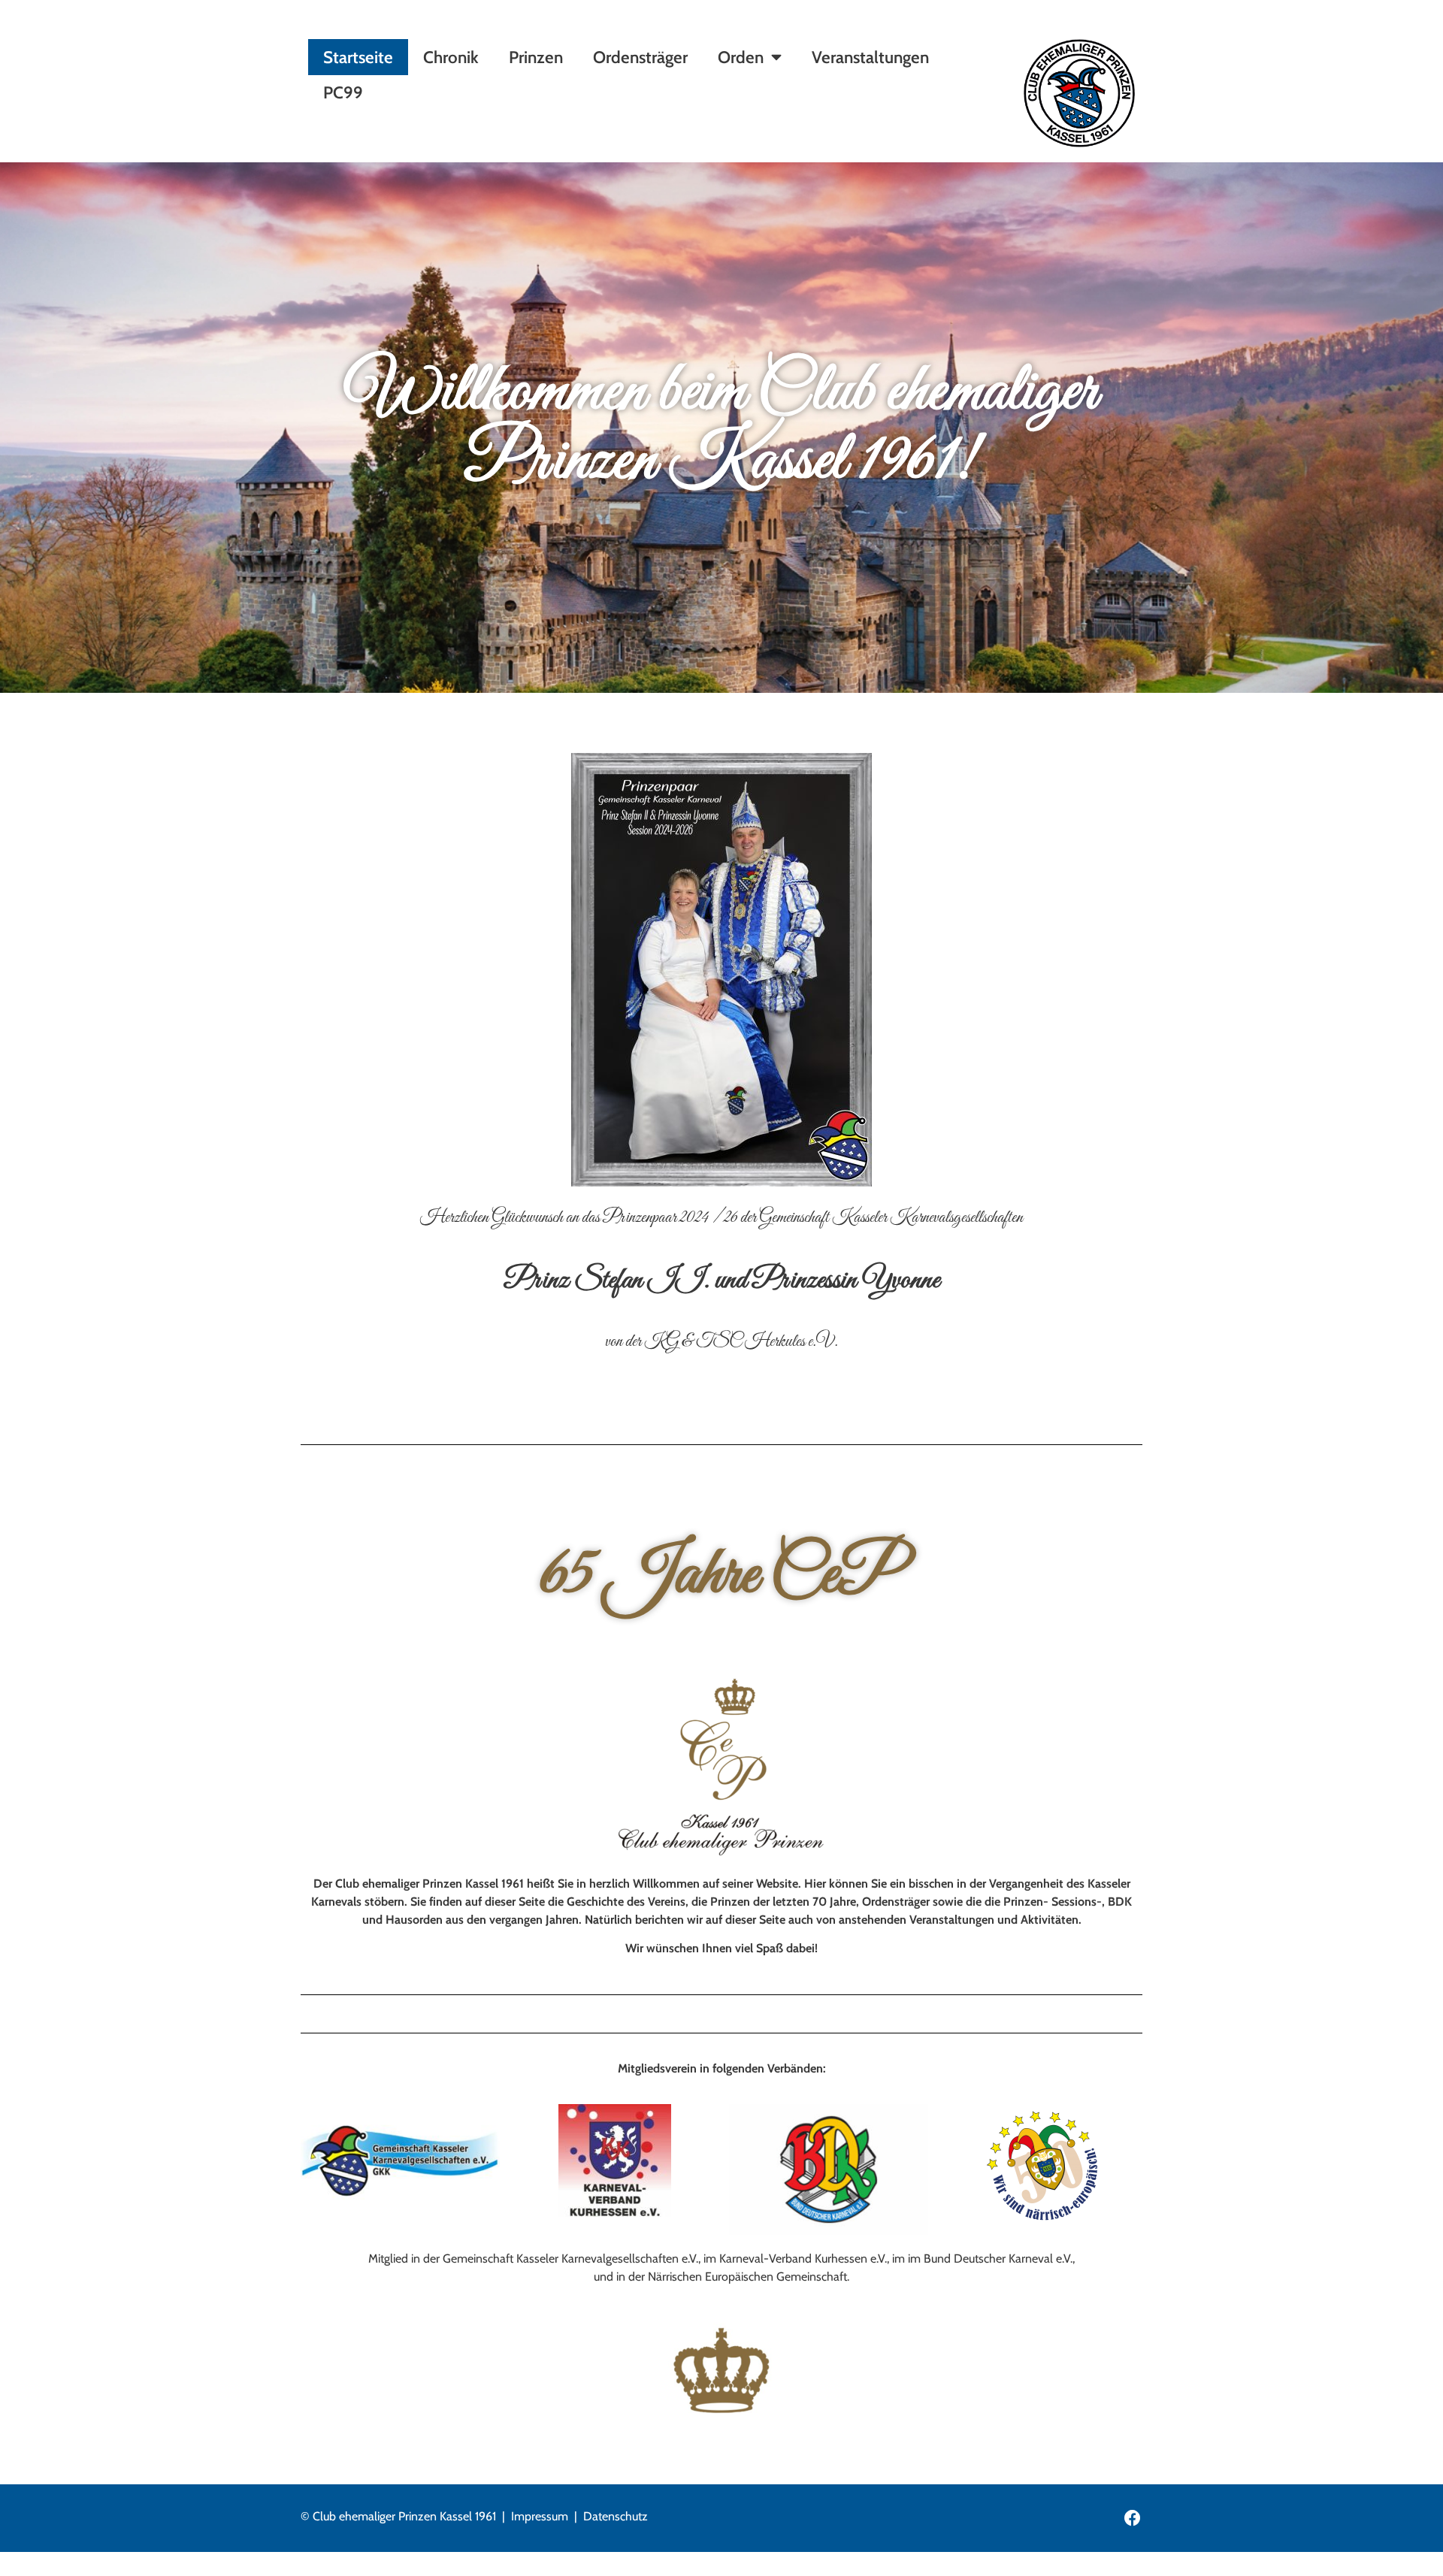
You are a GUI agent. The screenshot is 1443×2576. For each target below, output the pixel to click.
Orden (741, 57)
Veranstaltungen (870, 57)
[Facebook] (1133, 2518)
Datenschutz (616, 2516)
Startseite (358, 57)
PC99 (343, 92)
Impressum (540, 2516)
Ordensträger (640, 57)
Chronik (451, 57)
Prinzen (536, 57)
